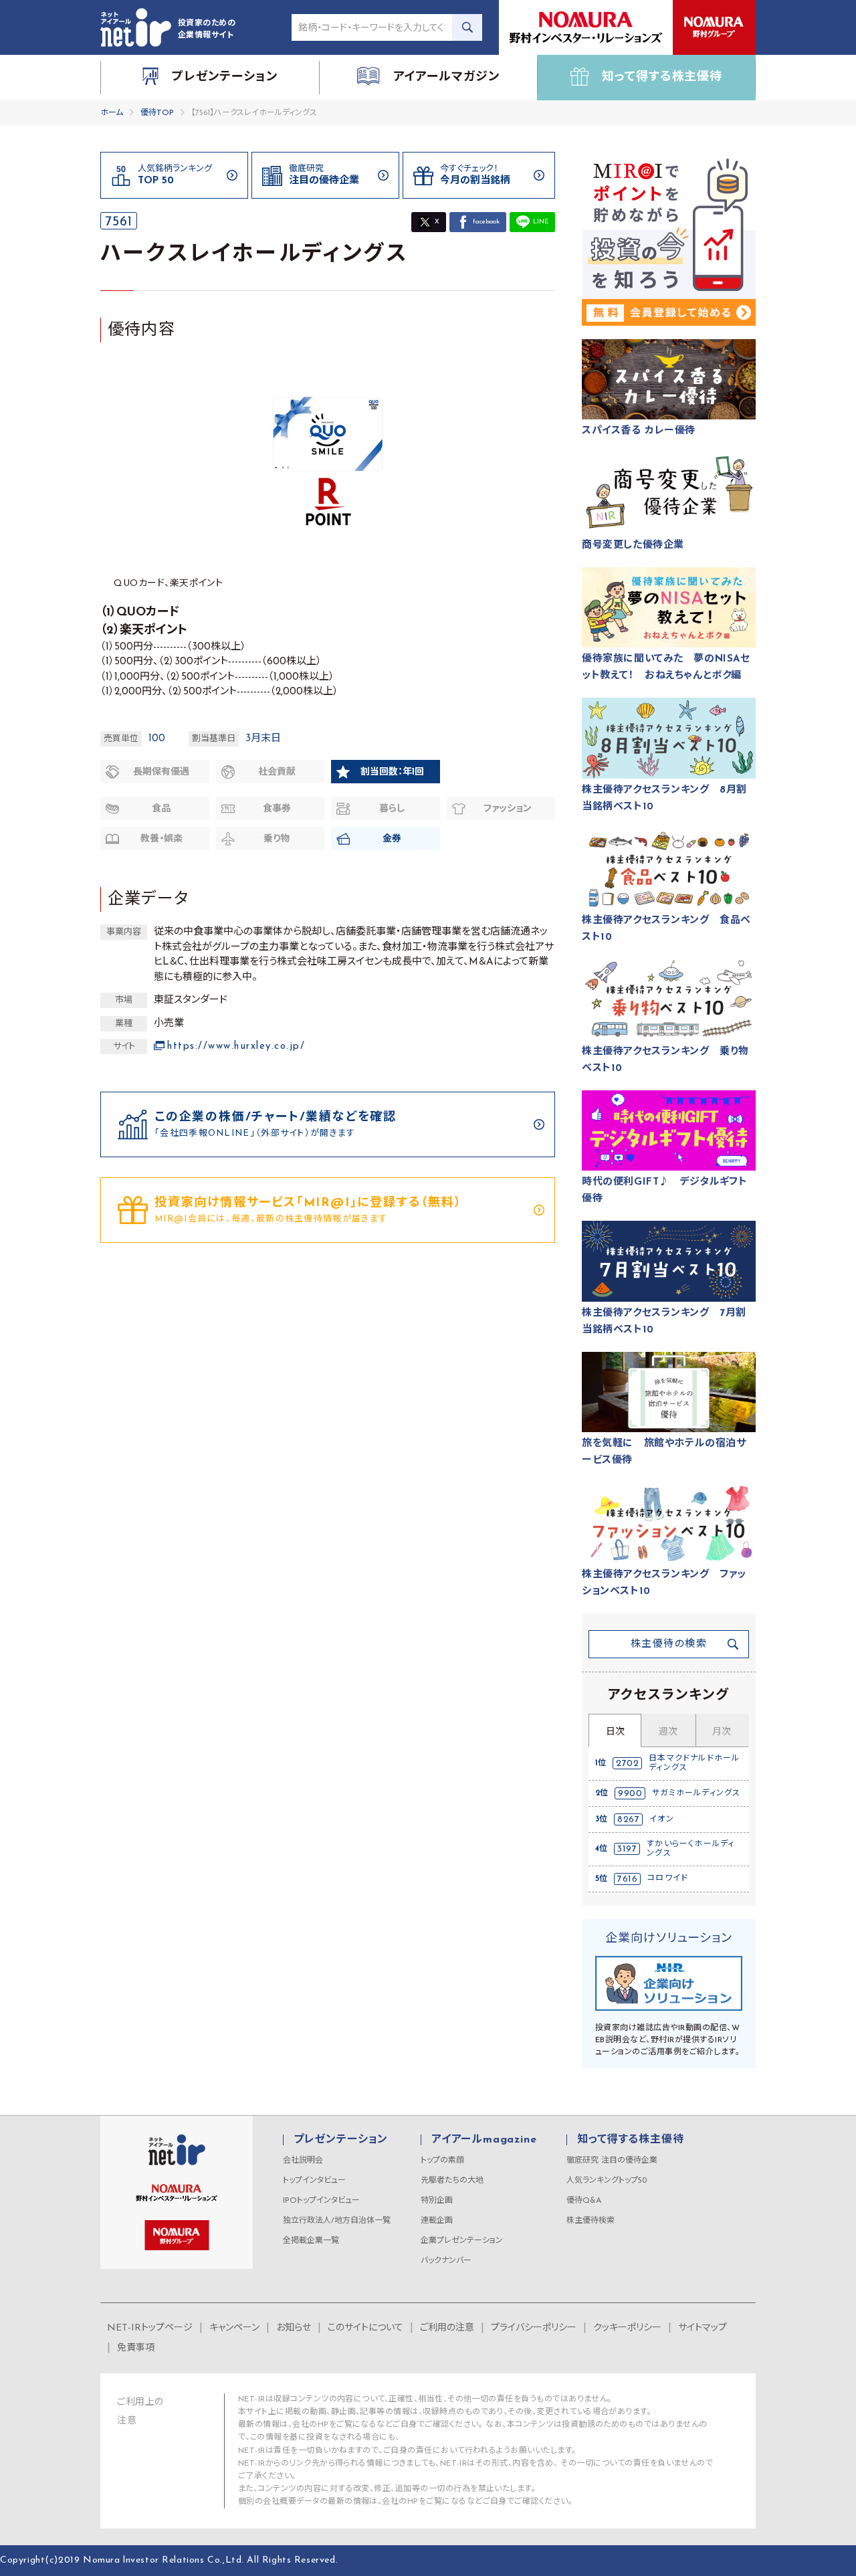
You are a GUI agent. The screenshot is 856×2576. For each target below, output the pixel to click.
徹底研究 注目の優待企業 (612, 2161)
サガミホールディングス (696, 1793)
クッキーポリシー (627, 2328)
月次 (722, 1732)
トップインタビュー (314, 2181)
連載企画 (437, 2221)
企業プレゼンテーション (462, 2241)
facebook (486, 222)
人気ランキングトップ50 (607, 2181)
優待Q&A (584, 2201)
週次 (668, 1732)
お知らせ (294, 2328)
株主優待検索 (591, 2221)
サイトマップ (703, 2328)
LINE (541, 222)
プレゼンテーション (341, 2140)
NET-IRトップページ (150, 2328)
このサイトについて (365, 2328)
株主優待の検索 (669, 1645)
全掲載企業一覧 (311, 2241)
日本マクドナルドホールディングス (694, 1763)
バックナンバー (446, 2261)
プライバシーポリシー (534, 2328)
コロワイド (668, 1878)
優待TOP (157, 113)
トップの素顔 (442, 2161)
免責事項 (136, 2348)
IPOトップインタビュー (321, 2201)
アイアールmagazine (484, 2140)
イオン (662, 1819)
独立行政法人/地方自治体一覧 (337, 2221)
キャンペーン (234, 2328)
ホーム (112, 113)
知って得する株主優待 (630, 2140)
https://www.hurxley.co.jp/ (236, 1047)
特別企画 (437, 2201)
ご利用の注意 (447, 2328)
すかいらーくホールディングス (690, 1849)
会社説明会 (303, 2161)
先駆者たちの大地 (452, 2181)
